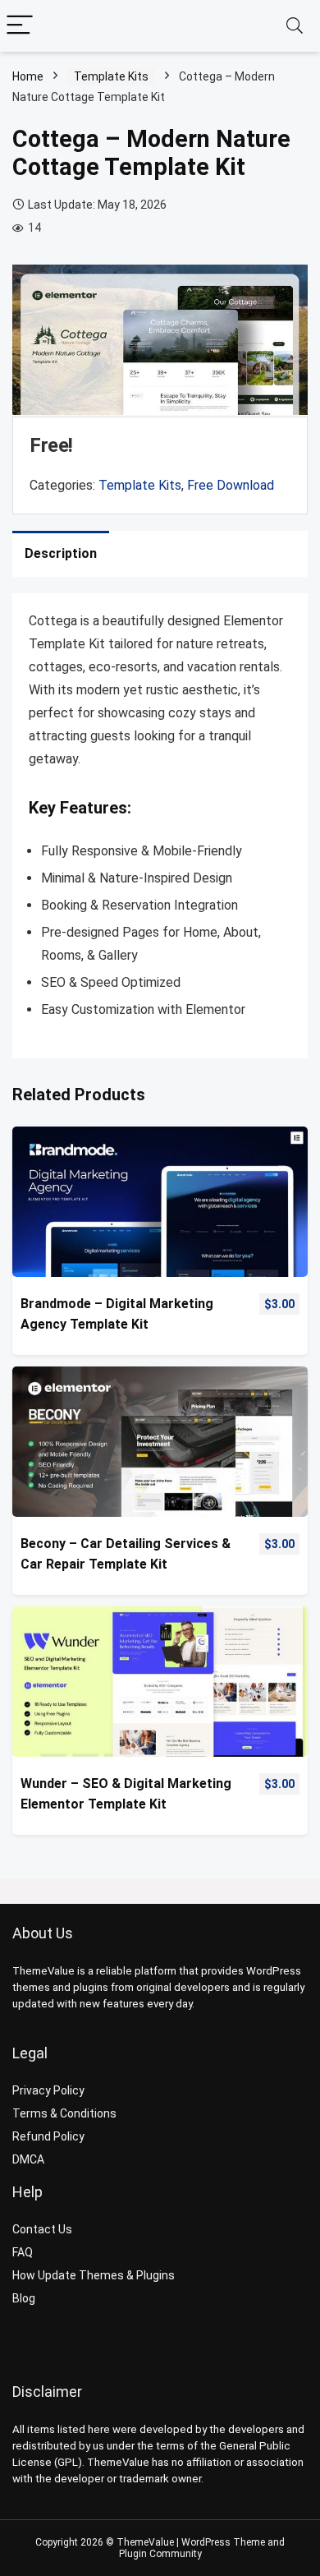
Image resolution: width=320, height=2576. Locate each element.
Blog (24, 2298)
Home (28, 76)
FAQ (23, 2252)
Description (61, 553)
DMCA (28, 2159)
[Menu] (20, 26)
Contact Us (42, 2229)
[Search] (295, 26)
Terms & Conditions (64, 2113)
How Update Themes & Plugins (94, 2275)
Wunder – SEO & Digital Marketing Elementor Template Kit (126, 1794)
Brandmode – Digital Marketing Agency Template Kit (117, 1314)
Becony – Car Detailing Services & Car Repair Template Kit (126, 1554)
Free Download (231, 485)
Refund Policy (48, 2136)
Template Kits (111, 76)
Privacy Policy (48, 2090)
